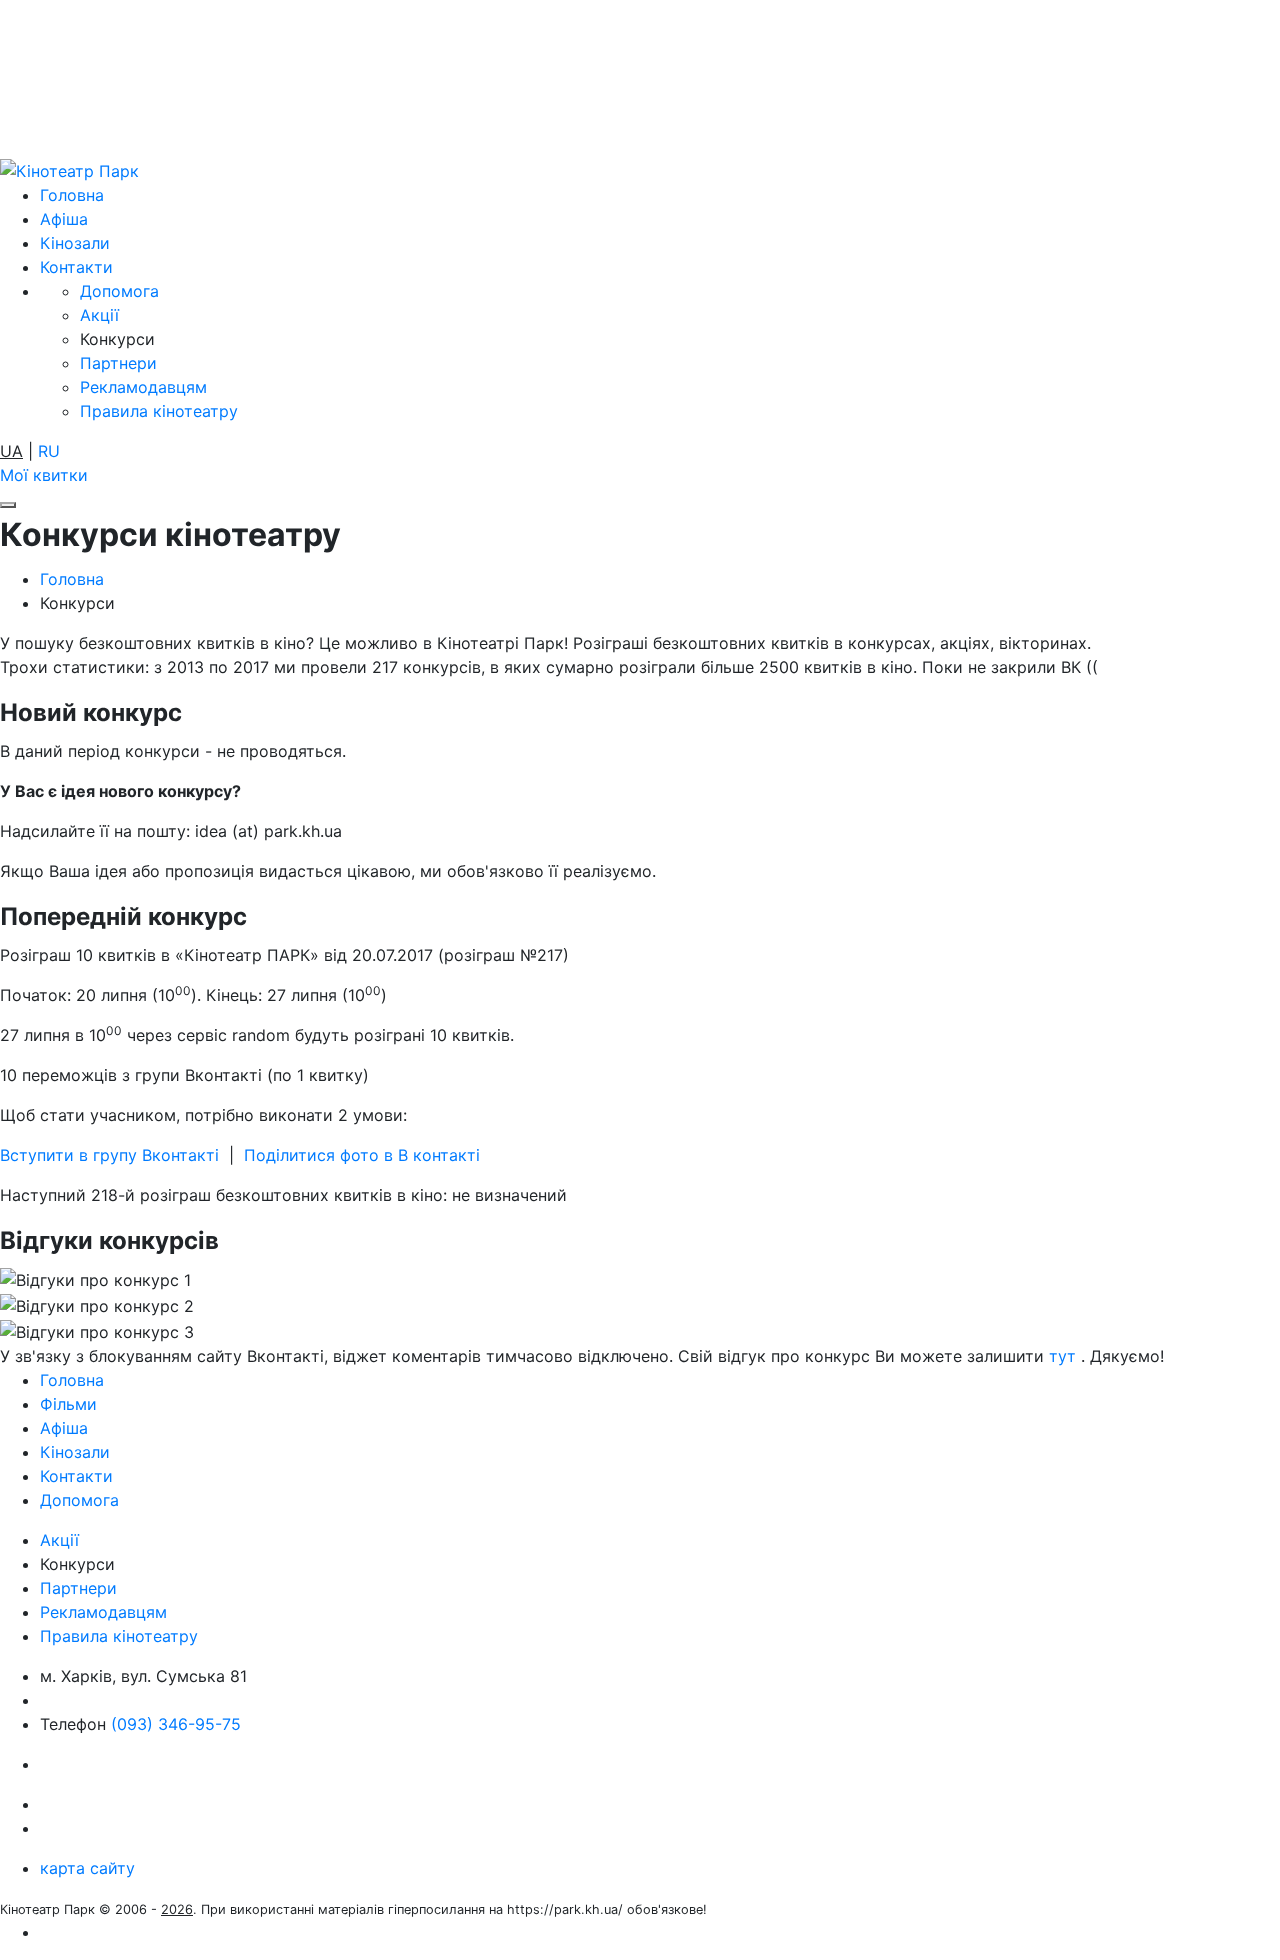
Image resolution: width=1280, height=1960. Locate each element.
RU (49, 451)
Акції (99, 315)
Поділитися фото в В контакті (362, 1155)
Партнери (118, 363)
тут (1062, 1356)
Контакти (76, 267)
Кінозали (75, 243)
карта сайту (87, 1868)
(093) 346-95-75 (176, 1724)
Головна (72, 195)
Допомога (119, 291)
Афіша (64, 219)
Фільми (68, 1404)
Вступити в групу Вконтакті (109, 1155)
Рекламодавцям (143, 387)
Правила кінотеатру (159, 411)
